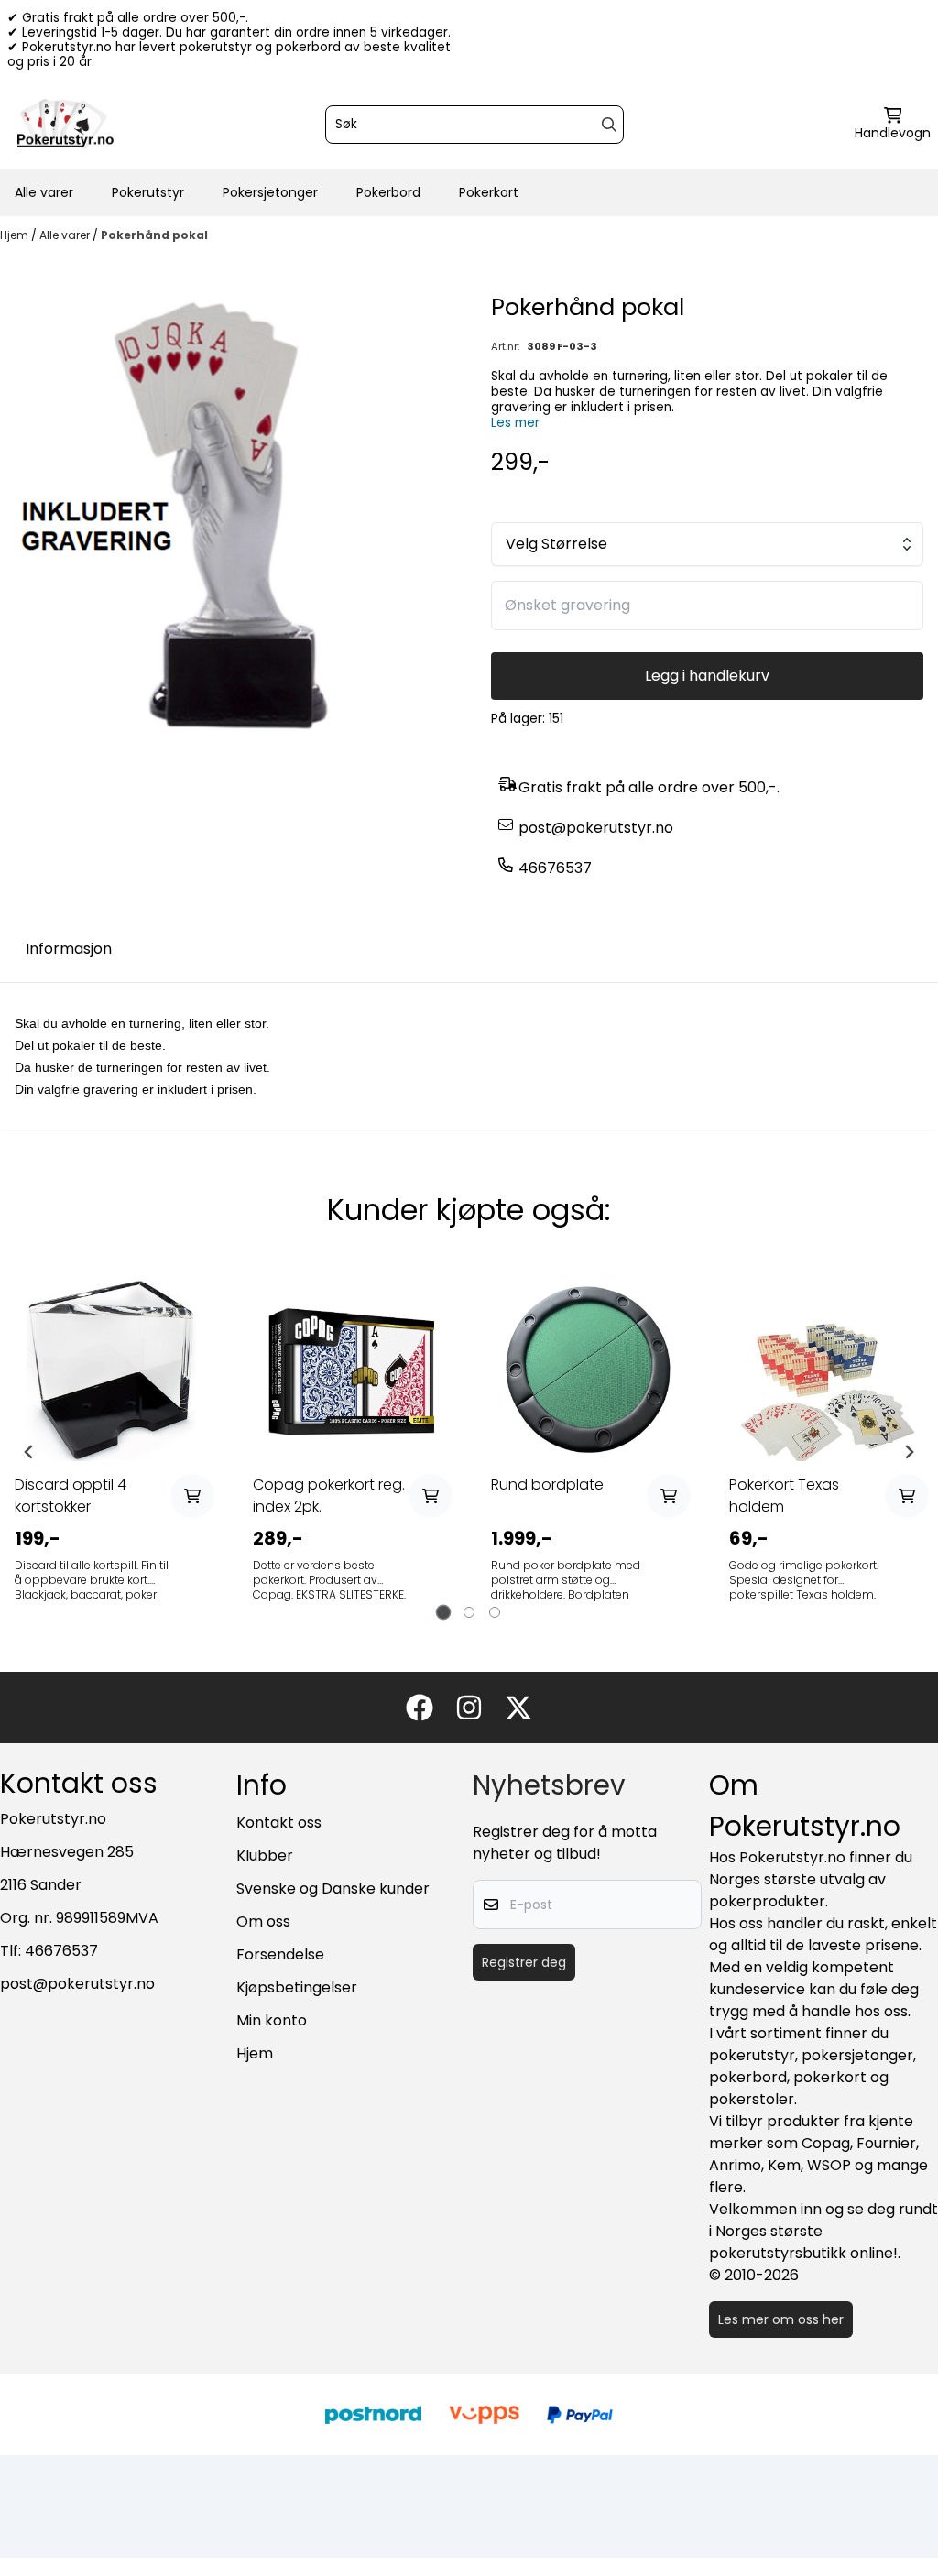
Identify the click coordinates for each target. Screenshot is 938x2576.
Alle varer (44, 192)
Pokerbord (388, 192)
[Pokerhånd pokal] (231, 520)
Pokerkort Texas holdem (784, 1495)
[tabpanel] (112, 1452)
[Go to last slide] (29, 1452)
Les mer (515, 423)
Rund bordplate (547, 1484)
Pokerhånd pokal (154, 235)
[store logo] (65, 125)
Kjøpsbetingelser (297, 1987)
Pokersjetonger (270, 192)
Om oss (263, 1921)
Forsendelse (280, 1954)
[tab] (444, 1613)
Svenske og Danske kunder (333, 1888)
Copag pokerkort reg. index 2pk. (329, 1495)
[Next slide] (909, 1452)
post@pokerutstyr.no (596, 828)
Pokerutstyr (148, 192)
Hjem (16, 235)
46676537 (555, 868)
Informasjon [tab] (69, 949)
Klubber (265, 1856)
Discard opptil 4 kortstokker (71, 1495)
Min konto (272, 2020)
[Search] (609, 125)
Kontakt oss (279, 1823)
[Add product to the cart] (192, 1496)
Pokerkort (489, 192)
